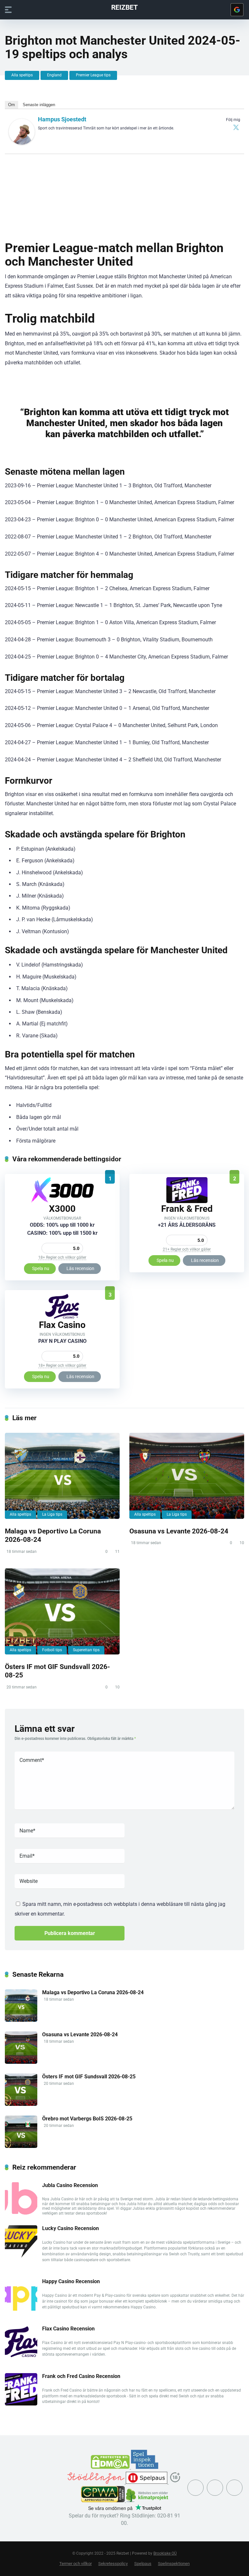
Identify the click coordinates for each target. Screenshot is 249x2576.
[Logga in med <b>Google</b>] (237, 10)
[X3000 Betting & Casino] (62, 1201)
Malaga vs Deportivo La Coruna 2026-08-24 (93, 1992)
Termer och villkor (76, 2564)
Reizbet (124, 7)
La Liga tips (52, 1514)
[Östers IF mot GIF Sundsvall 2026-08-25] (62, 1611)
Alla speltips (22, 75)
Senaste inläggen (39, 105)
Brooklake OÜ (165, 2553)
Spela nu (41, 1268)
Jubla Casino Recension (70, 2185)
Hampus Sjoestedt (62, 119)
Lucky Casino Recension (71, 2228)
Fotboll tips (52, 1650)
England (54, 75)
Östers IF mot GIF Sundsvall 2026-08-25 (89, 2077)
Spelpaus (143, 2564)
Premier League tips (93, 75)
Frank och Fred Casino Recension (81, 2376)
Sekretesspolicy (113, 2564)
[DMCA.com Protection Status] (111, 2467)
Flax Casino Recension (68, 2329)
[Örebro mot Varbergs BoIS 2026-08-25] (21, 2146)
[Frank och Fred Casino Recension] (187, 1201)
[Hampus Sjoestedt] (22, 143)
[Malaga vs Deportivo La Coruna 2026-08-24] (62, 1476)
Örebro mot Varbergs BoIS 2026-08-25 (87, 2119)
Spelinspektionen (174, 2564)
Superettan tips (86, 1650)
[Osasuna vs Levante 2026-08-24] (187, 1476)
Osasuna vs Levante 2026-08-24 (179, 1531)
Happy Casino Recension (71, 2281)
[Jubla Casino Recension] (21, 2213)
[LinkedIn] (234, 2488)
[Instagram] (215, 2488)
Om (12, 105)
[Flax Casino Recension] (62, 1317)
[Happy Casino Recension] (21, 2309)
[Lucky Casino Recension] (21, 2256)
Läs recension (80, 1268)
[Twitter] (236, 127)
